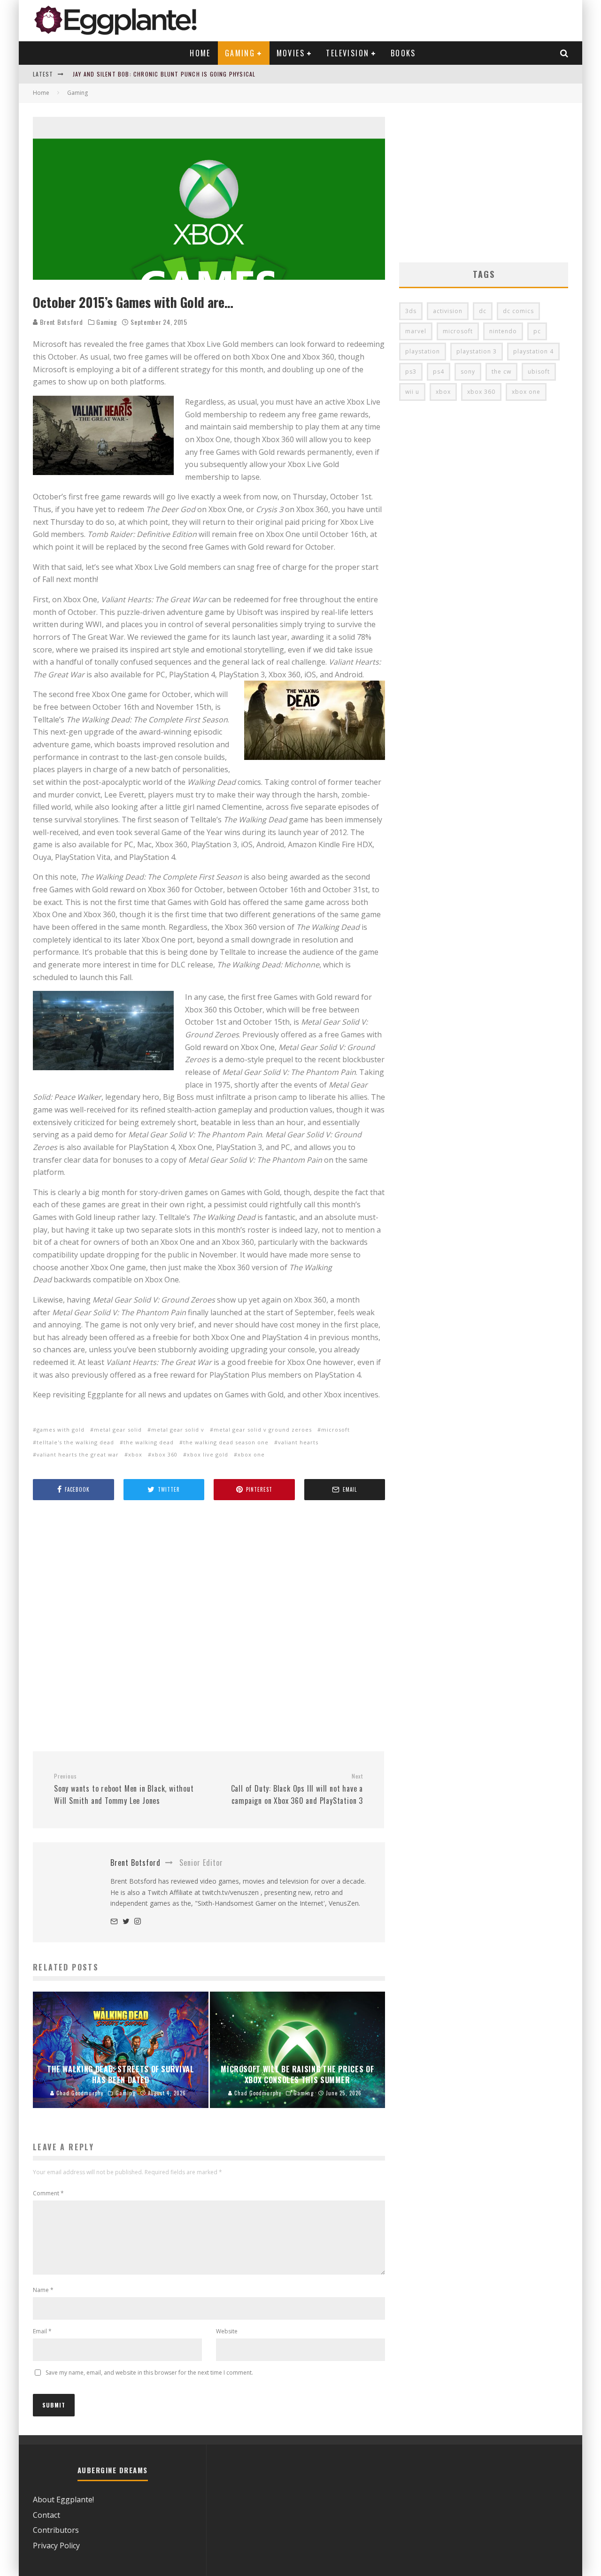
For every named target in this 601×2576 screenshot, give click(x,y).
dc (483, 311)
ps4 (439, 372)
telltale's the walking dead (75, 1442)
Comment (48, 2193)
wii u (412, 392)
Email (42, 2331)
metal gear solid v (178, 1430)
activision (448, 311)
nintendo (503, 331)
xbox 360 (165, 1454)
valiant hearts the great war (78, 1454)
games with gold (61, 1430)
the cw (501, 372)
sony (468, 372)
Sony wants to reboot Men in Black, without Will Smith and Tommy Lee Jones (124, 1789)
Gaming (240, 53)
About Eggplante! (63, 2499)
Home (200, 53)
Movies (291, 53)
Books (403, 53)
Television (347, 53)
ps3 (411, 372)
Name (43, 2290)
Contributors (56, 2530)
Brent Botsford (61, 322)
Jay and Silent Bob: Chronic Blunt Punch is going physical (164, 74)
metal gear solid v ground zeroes (263, 1430)
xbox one (251, 1454)
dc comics (518, 311)
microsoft (335, 1430)
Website (227, 2331)
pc (537, 331)
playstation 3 (477, 351)
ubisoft (539, 372)
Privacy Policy (56, 2545)
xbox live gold (208, 1454)
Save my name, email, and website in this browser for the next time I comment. (149, 2373)
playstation (423, 351)
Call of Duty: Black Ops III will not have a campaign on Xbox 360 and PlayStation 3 (297, 1789)
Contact (46, 2515)
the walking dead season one (226, 1442)
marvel (416, 331)
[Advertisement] (209, 1627)
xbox (135, 1454)
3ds (411, 311)
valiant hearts (298, 1442)
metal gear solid (118, 1430)
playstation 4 (533, 351)
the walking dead (149, 1442)
